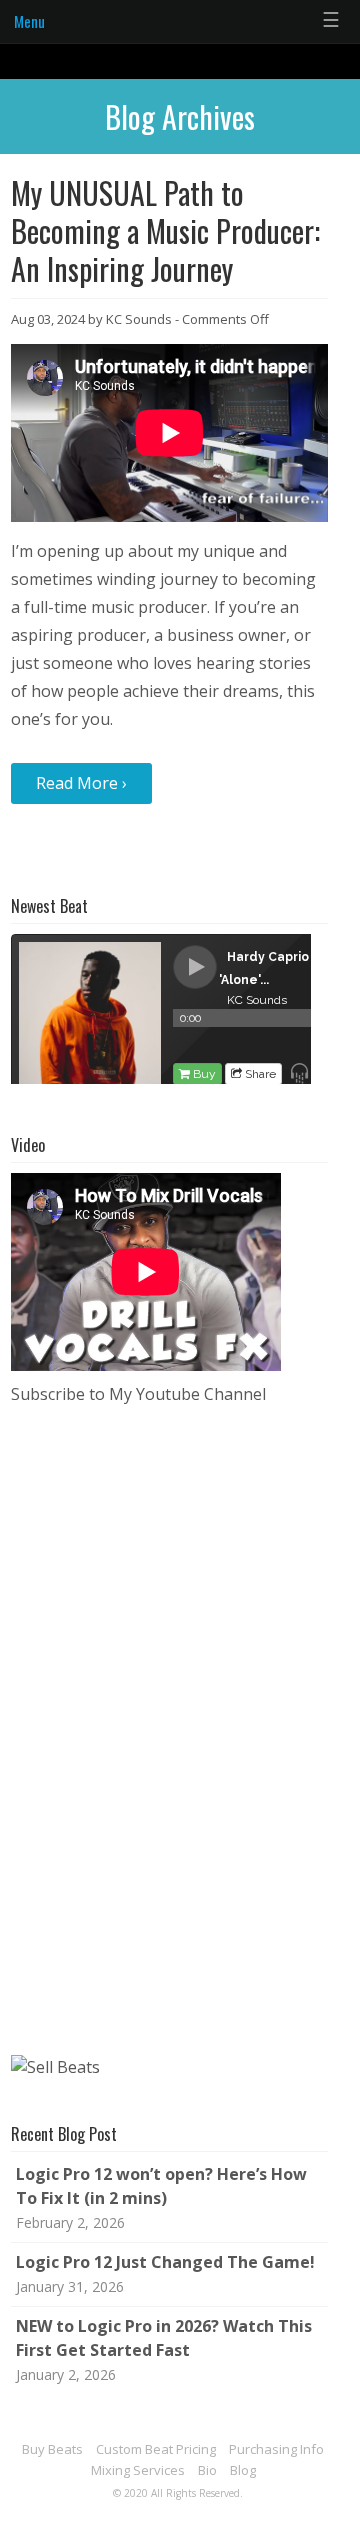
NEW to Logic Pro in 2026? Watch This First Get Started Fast (164, 2338)
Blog (243, 2470)
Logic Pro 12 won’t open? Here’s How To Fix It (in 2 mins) (161, 2186)
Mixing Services (138, 2470)
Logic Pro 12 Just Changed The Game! (165, 2262)
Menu (29, 21)
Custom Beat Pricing (156, 2449)
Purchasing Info (276, 2449)
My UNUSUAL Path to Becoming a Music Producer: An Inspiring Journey (165, 230)
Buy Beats (52, 2449)
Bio (207, 2470)
